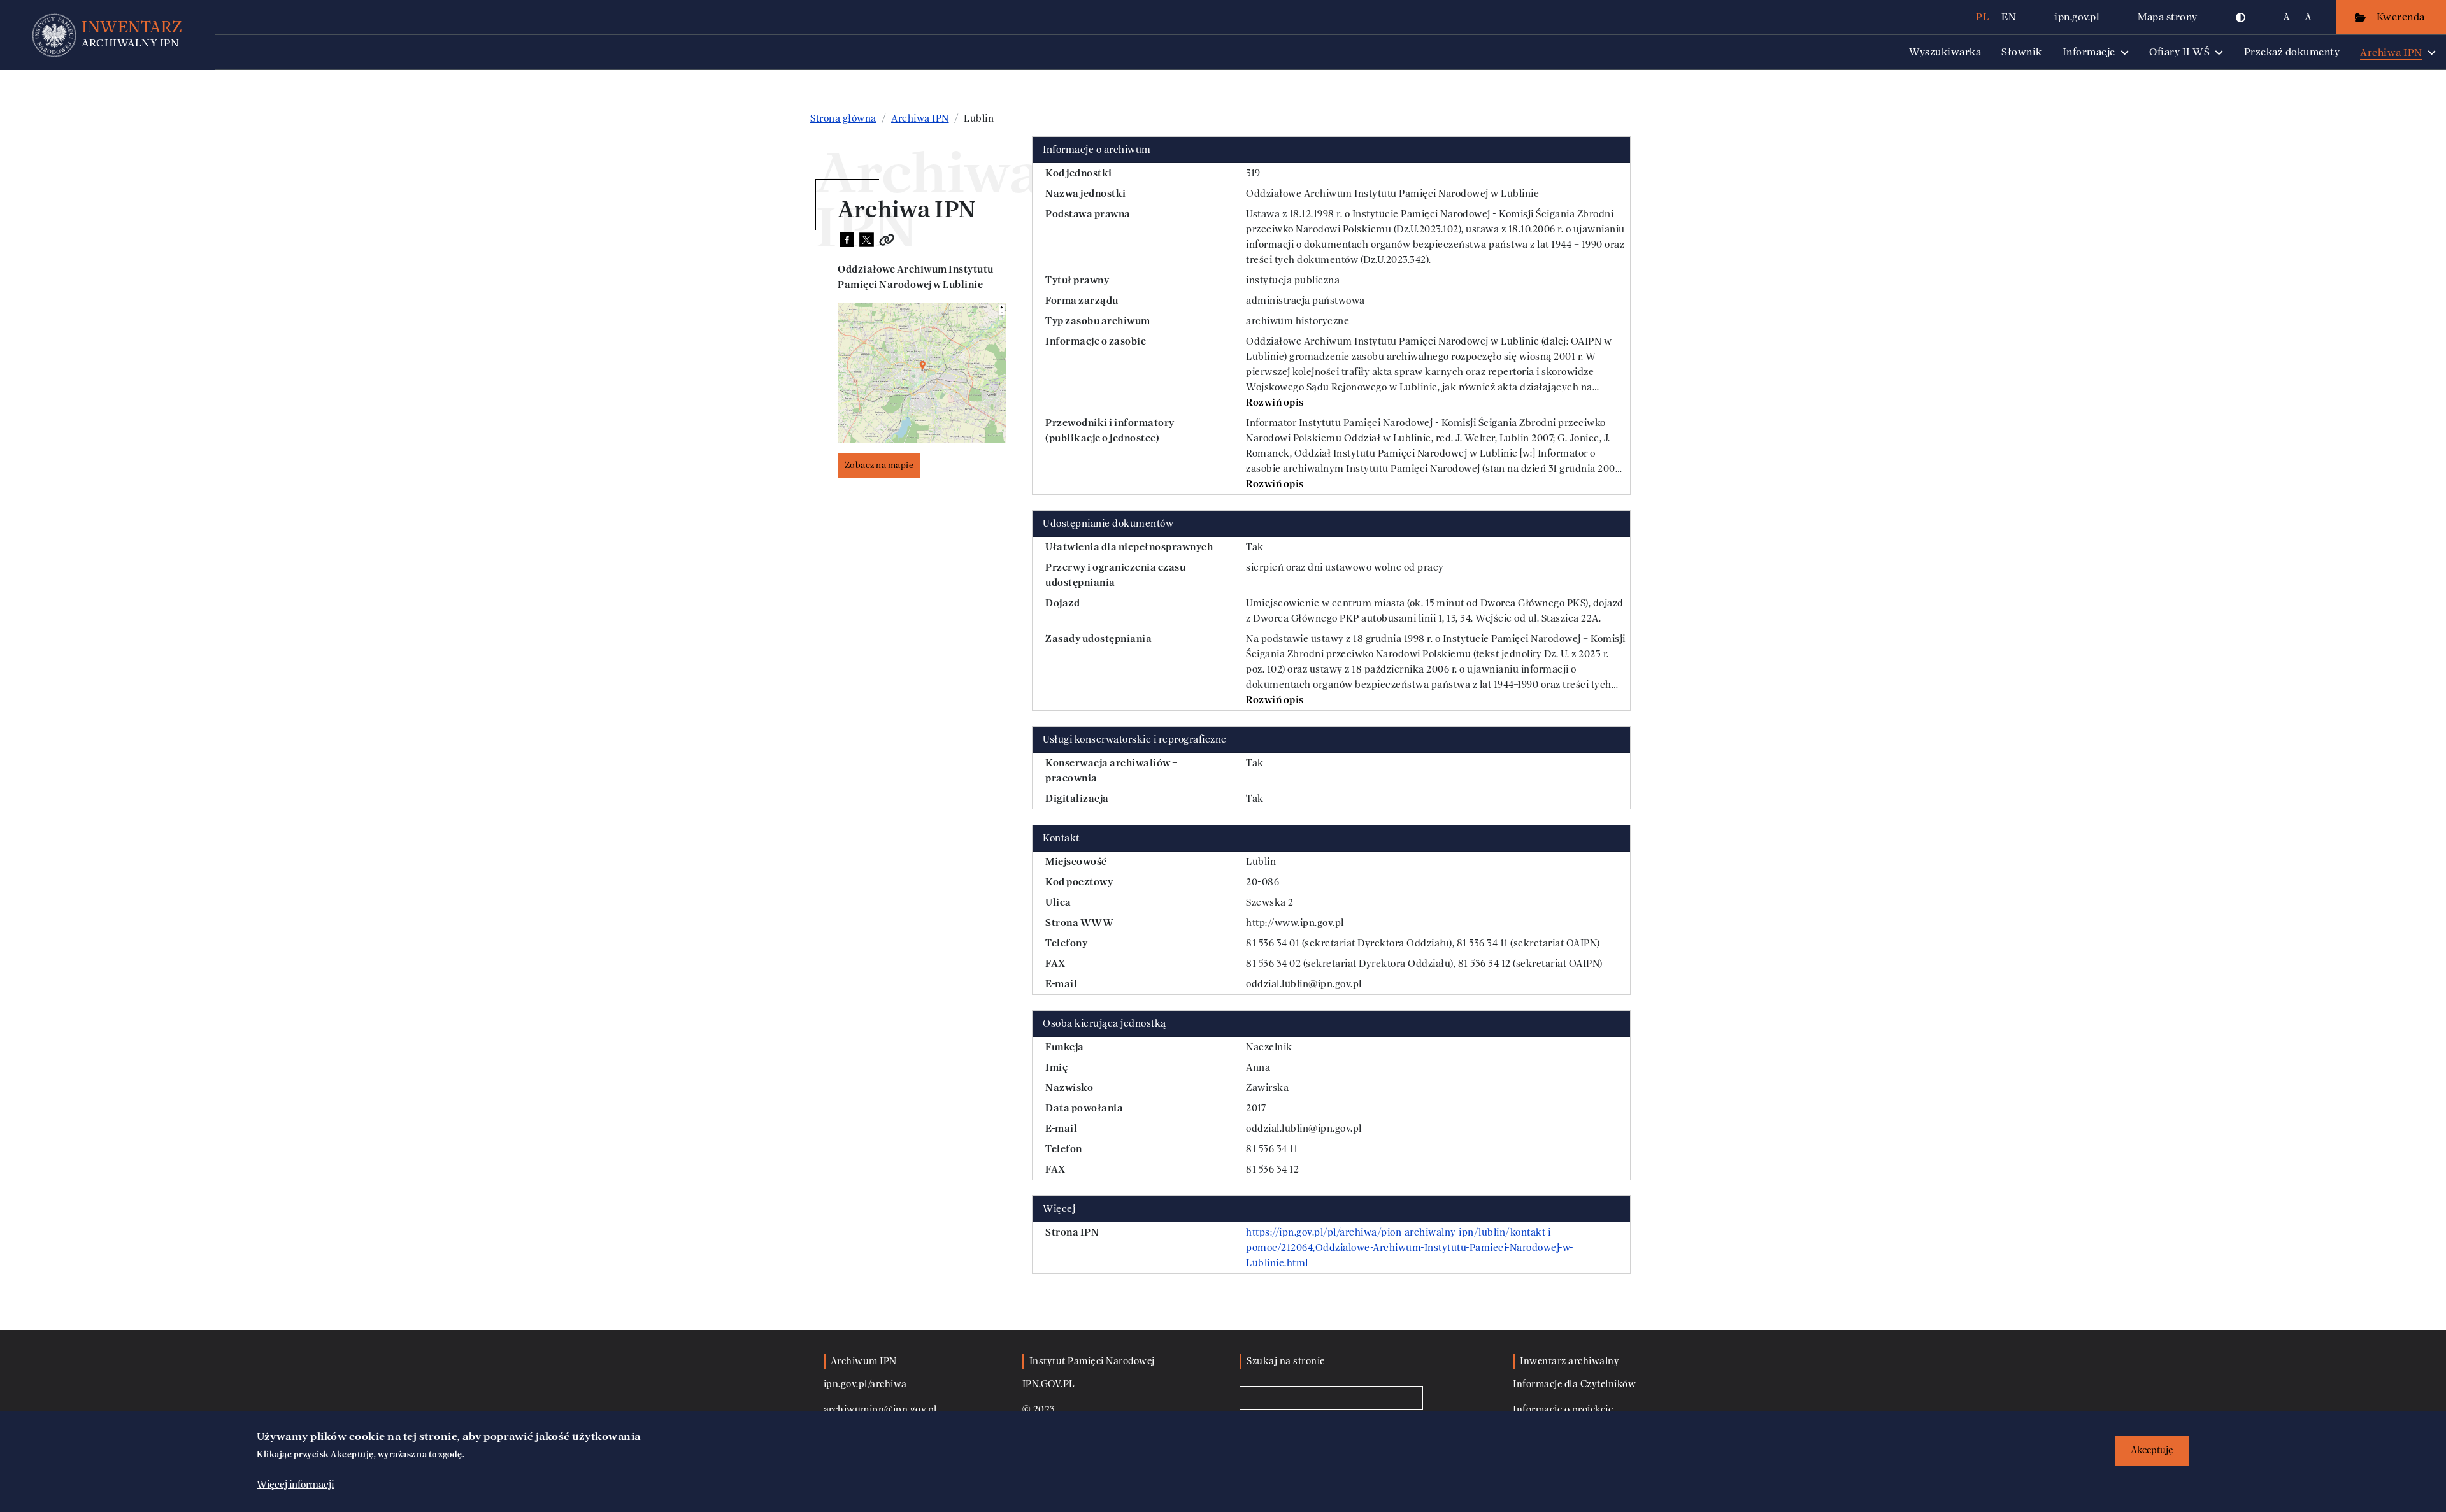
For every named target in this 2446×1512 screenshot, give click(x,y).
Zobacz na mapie (879, 465)
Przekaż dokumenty (2292, 52)
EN (2009, 17)
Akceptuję (2152, 1451)
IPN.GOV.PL (1049, 1384)
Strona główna (843, 118)
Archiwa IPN (920, 118)
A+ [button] (2311, 17)
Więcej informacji (295, 1485)
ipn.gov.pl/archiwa (865, 1384)
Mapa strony (2168, 17)
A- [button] (2288, 17)
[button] (2241, 17)
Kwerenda (2402, 17)
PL (1982, 17)
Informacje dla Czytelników (1574, 1384)
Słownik (2022, 52)
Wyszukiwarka (1945, 52)
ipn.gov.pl (2077, 17)
